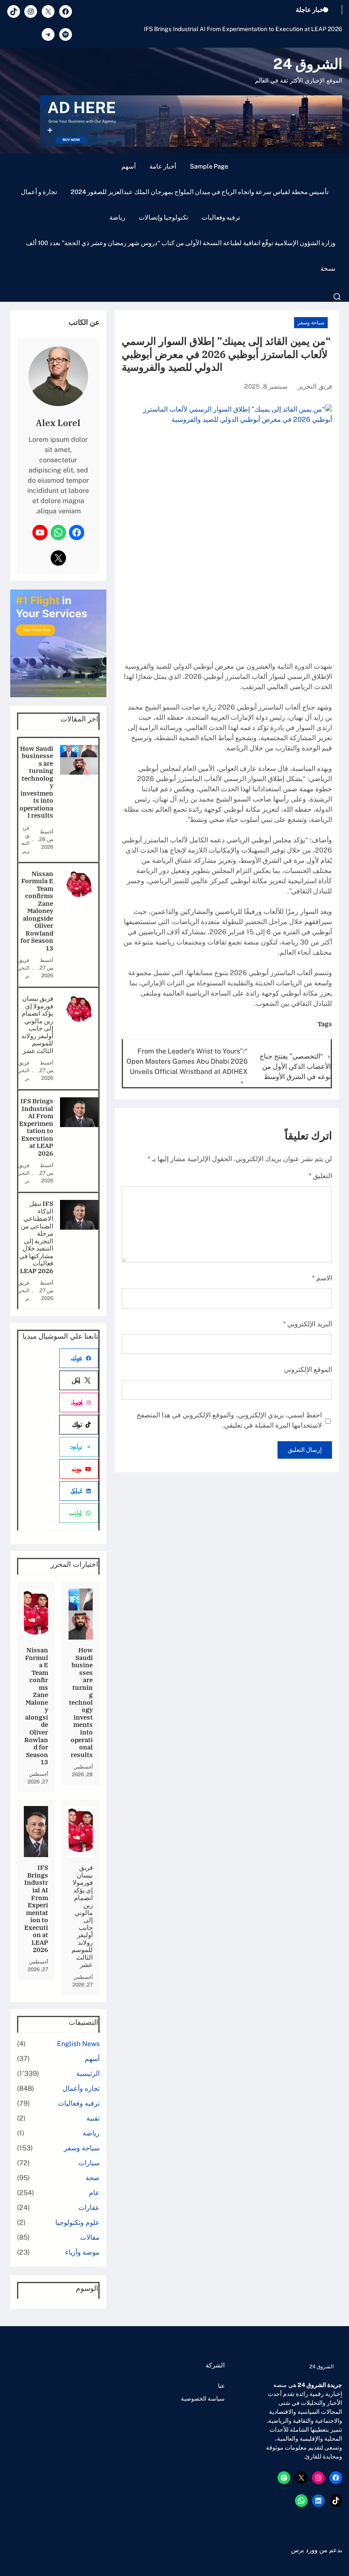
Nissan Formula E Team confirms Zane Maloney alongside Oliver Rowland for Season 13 (37, 911)
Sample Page (209, 166)
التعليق (320, 1176)
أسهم (129, 166)
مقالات (90, 2237)
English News (78, 2044)
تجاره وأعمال (81, 2088)
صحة (93, 2178)
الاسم (322, 1278)
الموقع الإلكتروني (308, 1370)
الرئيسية (88, 2074)
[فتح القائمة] (337, 297)
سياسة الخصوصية (203, 2399)
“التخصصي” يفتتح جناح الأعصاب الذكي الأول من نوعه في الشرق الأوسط (295, 1066)
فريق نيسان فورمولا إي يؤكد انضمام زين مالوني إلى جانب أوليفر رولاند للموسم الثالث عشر (37, 1025)
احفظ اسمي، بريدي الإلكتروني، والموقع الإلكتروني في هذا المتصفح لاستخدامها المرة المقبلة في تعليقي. (229, 1420)
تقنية (93, 2118)
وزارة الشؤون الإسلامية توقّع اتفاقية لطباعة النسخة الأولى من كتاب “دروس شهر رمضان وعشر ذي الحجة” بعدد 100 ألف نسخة (181, 256)
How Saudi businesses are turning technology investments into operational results (36, 782)
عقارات (89, 2208)
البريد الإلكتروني (308, 1324)
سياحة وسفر (311, 323)
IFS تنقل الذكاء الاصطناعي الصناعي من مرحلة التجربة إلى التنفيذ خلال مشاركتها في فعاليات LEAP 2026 (36, 1237)
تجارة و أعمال (39, 192)
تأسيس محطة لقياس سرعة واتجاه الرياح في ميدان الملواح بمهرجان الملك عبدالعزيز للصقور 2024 (200, 192)
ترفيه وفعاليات (221, 217)
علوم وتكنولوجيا (77, 2223)
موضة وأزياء (82, 2252)
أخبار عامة (163, 166)
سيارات (89, 2163)
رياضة (117, 217)
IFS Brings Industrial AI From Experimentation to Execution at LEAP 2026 (243, 29)
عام (94, 2193)
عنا (221, 2386)
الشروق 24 (308, 64)
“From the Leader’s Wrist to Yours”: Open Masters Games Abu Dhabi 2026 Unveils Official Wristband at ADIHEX (187, 1061)
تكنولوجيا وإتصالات (163, 217)
